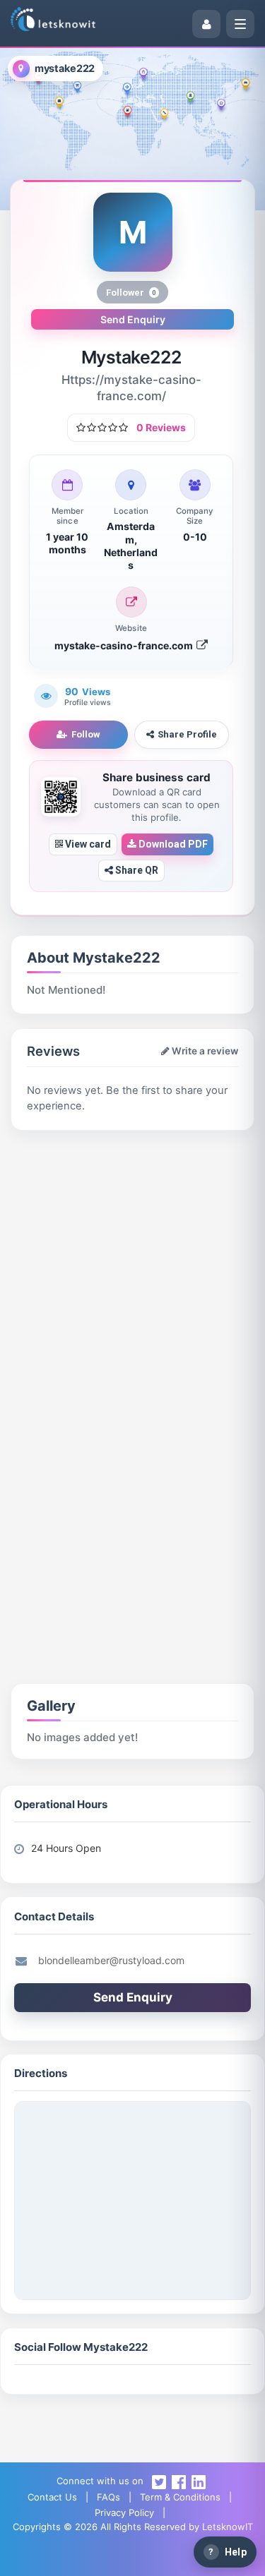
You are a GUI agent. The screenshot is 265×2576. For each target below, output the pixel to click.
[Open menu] (240, 24)
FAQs (108, 2497)
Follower (131, 293)
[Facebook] (179, 2481)
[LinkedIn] (199, 2481)
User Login (90, 2558)
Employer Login (174, 2558)
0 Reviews (161, 427)
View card (87, 844)
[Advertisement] (132, 1277)
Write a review (204, 1051)
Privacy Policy (124, 2512)
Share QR (136, 870)
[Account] (206, 24)
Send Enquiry (133, 319)
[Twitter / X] (159, 2481)
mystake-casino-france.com (125, 645)
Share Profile (187, 734)
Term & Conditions (180, 2497)
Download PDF (172, 844)
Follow (86, 734)
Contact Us (52, 2497)
